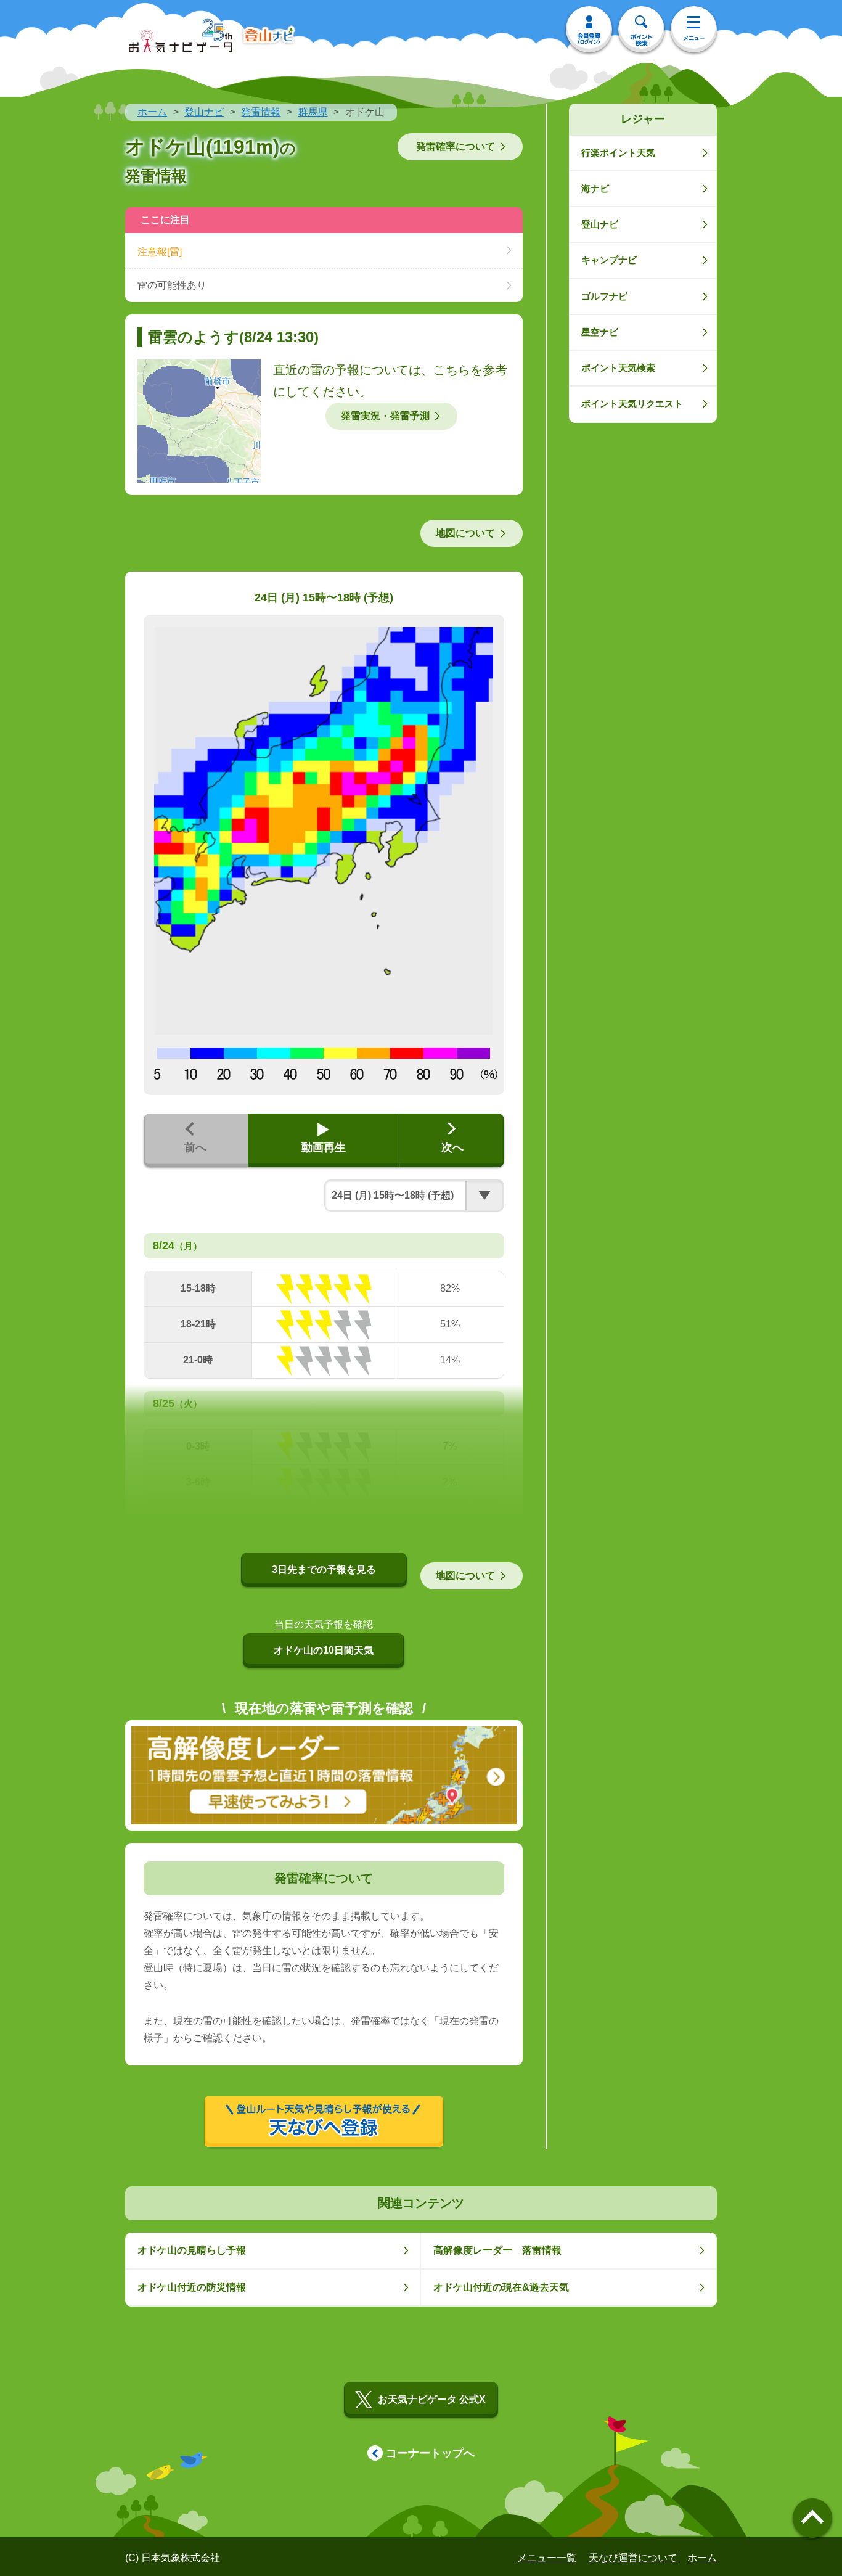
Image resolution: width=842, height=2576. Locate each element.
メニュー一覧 (547, 2558)
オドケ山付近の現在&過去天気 (501, 2287)
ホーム (152, 112)
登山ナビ (204, 112)
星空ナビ (600, 332)
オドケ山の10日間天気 (324, 1650)
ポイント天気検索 (618, 368)
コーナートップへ (430, 2453)
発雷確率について (456, 146)
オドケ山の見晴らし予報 (192, 2250)
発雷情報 (261, 112)
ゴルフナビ (604, 296)
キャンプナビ (609, 260)
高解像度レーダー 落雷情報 (497, 2250)
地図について (465, 533)
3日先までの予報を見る (324, 1569)
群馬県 (313, 112)
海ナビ (595, 188)
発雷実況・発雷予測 (385, 416)
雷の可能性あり (172, 285)
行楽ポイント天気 (618, 153)
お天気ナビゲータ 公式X (432, 2399)
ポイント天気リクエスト (632, 404)
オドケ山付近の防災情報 (192, 2287)
